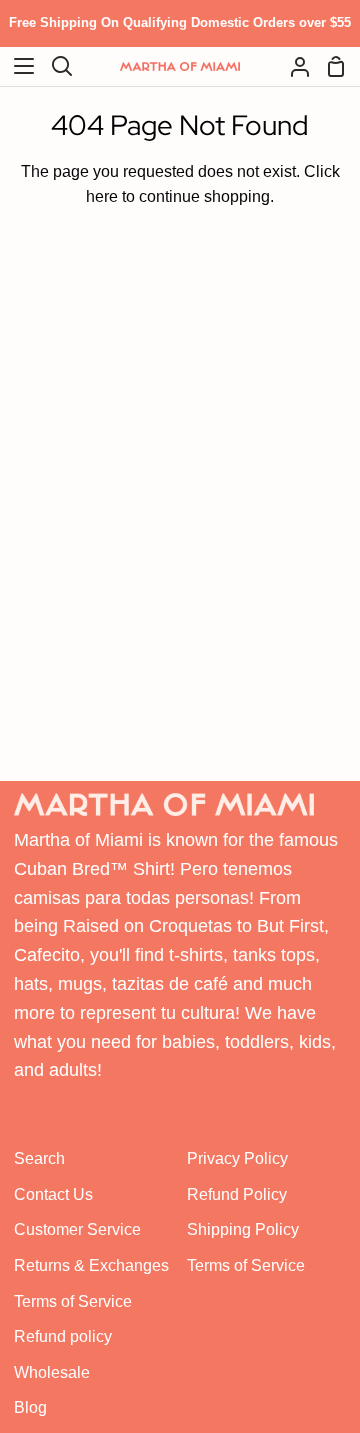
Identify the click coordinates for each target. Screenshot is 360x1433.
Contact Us (53, 1194)
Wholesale (52, 1372)
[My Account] (292, 66)
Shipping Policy (243, 1229)
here (102, 196)
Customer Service (77, 1229)
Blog (30, 1407)
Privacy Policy (237, 1158)
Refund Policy (237, 1194)
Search (39, 1158)
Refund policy (63, 1336)
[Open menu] (18, 66)
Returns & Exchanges (91, 1265)
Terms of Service (73, 1301)
